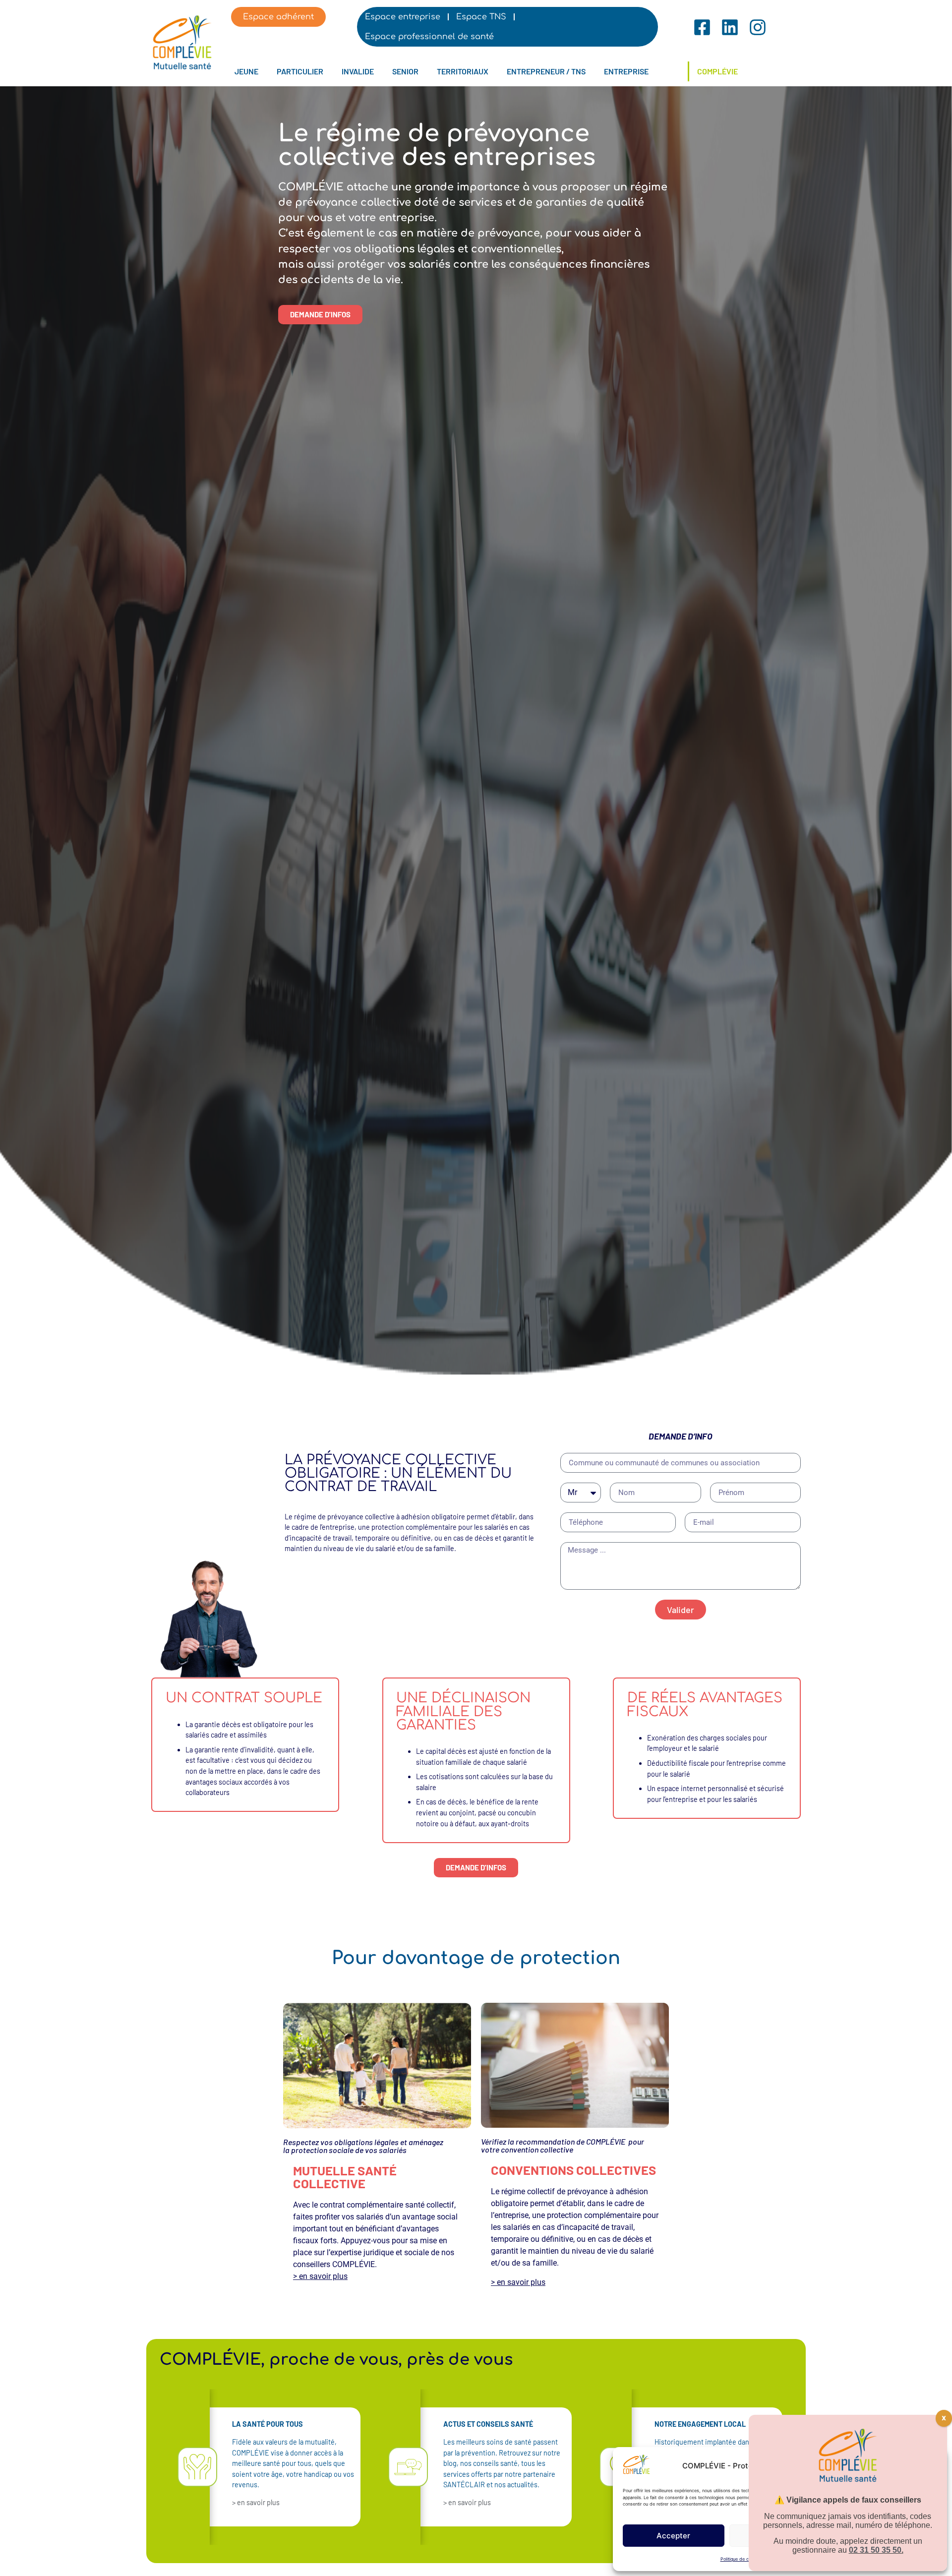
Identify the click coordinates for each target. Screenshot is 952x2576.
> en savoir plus (320, 2276)
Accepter (673, 2536)
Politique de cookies (741, 2559)
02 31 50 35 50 (875, 2550)
